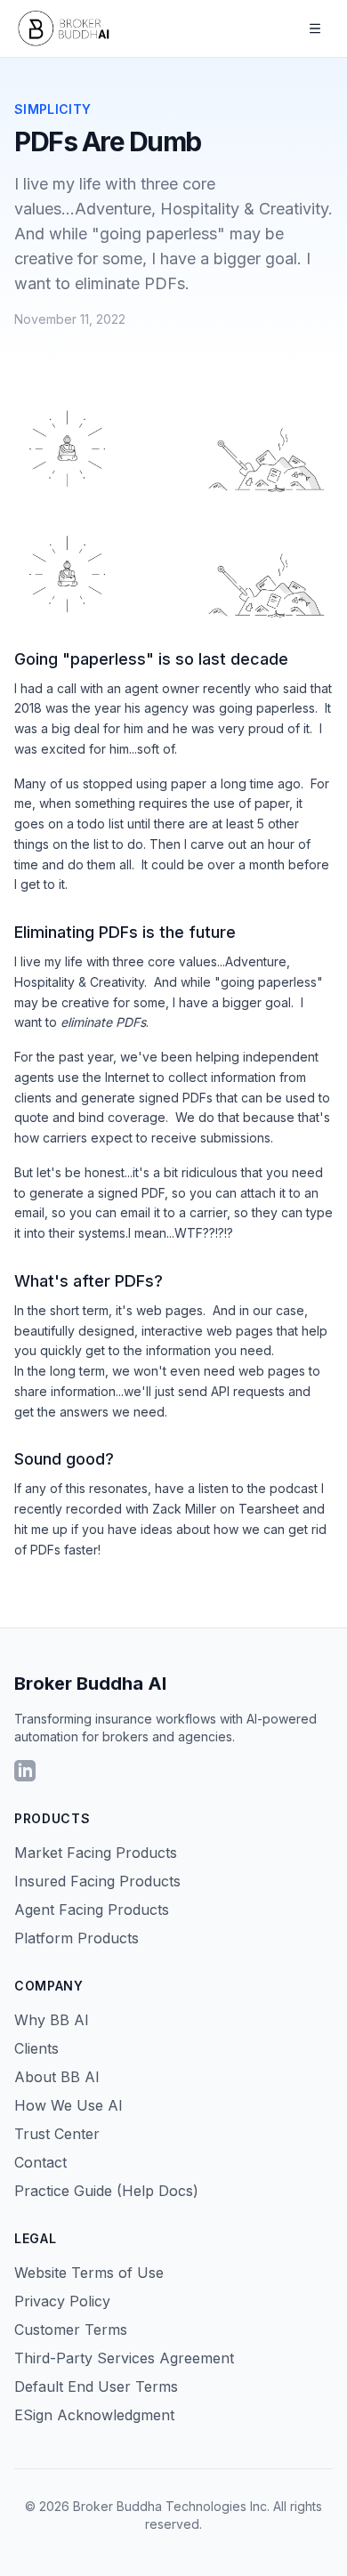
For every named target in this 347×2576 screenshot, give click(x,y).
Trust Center (57, 2134)
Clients (36, 2048)
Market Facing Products (96, 1853)
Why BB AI (52, 2020)
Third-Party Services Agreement (124, 2358)
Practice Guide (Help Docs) (106, 2191)
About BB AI (57, 2077)
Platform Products (77, 1938)
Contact (40, 2162)
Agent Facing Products (92, 1910)
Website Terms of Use (89, 2273)
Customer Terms (71, 2330)
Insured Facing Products (97, 1881)
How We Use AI (69, 2105)
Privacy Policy (62, 2301)
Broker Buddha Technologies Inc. (171, 2506)
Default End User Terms (96, 2386)
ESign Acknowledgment (94, 2415)
